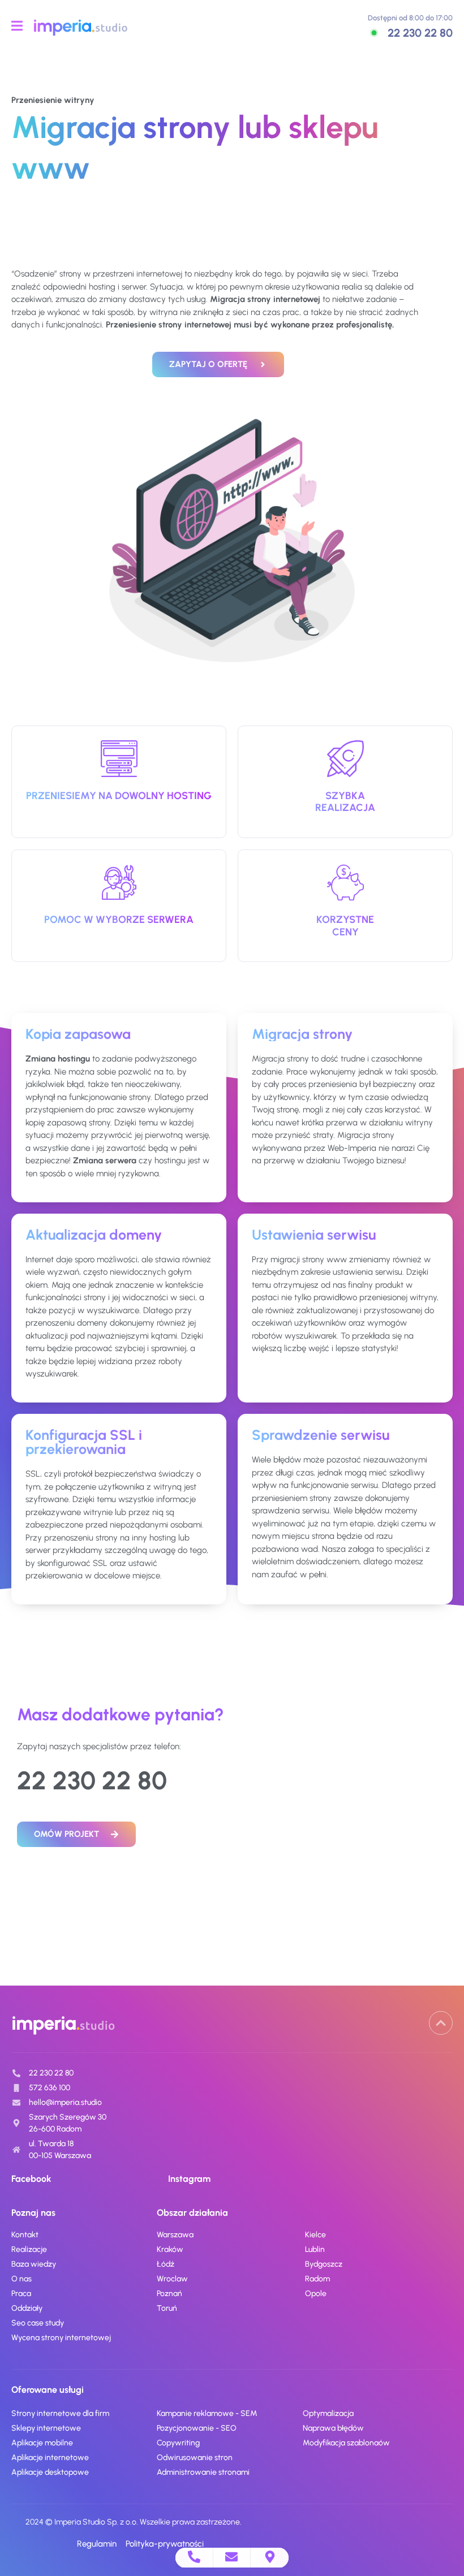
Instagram (189, 2179)
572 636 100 (50, 2088)
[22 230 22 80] (374, 33)
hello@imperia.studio (65, 2102)
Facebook (31, 2179)
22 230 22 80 (420, 33)
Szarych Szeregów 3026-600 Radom (68, 2123)
